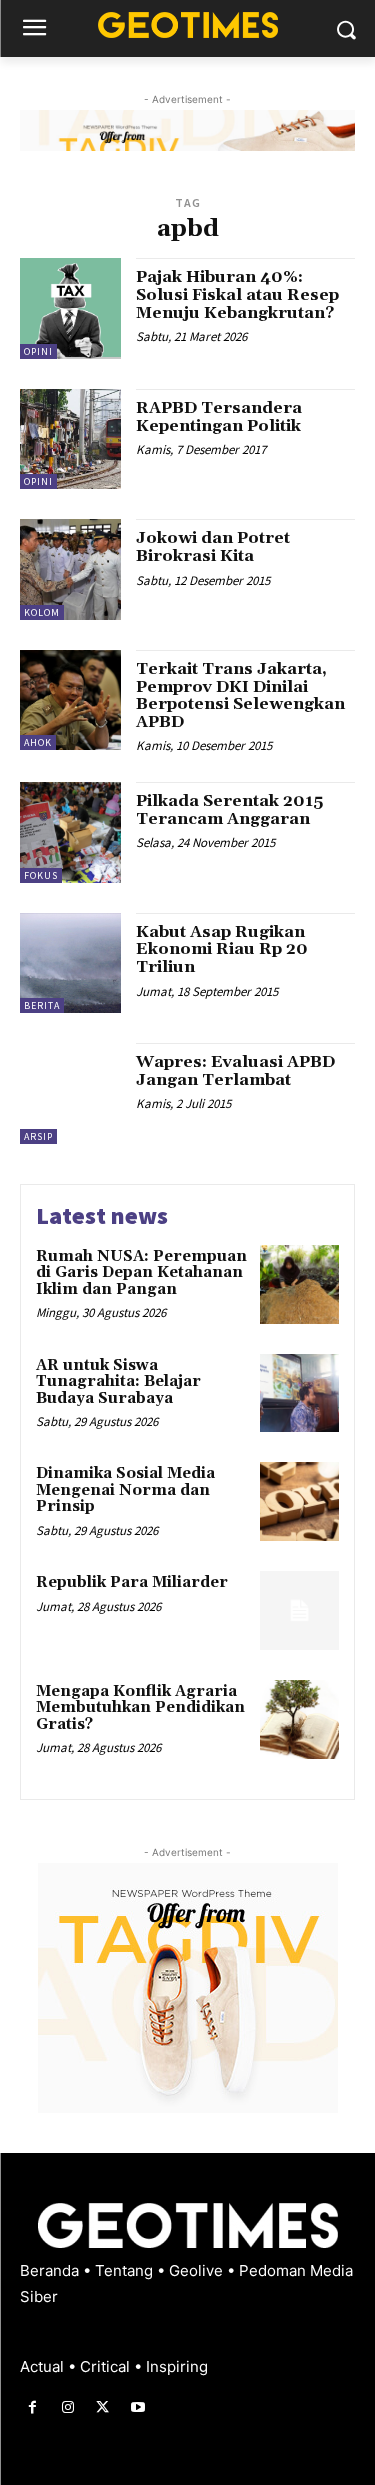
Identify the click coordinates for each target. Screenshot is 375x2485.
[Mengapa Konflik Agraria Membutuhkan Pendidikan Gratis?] (299, 1719)
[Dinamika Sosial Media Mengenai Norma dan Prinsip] (299, 1501)
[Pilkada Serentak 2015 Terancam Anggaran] (70, 832)
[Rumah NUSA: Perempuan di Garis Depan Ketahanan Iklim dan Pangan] (299, 1284)
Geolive (198, 2270)
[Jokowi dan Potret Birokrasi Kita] (70, 569)
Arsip (38, 1136)
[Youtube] (138, 2407)
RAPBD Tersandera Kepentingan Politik (219, 417)
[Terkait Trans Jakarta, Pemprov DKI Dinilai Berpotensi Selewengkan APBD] (70, 700)
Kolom (42, 612)
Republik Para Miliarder (132, 1582)
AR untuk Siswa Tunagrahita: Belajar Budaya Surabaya (118, 1382)
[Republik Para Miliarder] (299, 1610)
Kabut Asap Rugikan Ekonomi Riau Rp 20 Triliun (222, 949)
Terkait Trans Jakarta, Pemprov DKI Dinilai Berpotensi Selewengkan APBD (240, 695)
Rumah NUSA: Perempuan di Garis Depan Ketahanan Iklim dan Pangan (141, 1273)
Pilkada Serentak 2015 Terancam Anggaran (229, 810)
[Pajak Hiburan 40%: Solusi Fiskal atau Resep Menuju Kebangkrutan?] (70, 308)
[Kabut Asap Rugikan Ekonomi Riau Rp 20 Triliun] (70, 963)
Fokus (41, 875)
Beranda (51, 2270)
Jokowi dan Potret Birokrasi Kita (213, 547)
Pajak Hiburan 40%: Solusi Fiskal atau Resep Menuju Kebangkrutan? (237, 294)
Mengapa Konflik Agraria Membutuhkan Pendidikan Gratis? (140, 1708)
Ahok (38, 742)
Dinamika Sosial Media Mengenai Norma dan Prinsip (125, 1490)
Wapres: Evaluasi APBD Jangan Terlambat (235, 1071)
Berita (42, 1005)
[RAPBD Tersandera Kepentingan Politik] (70, 439)
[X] (102, 2407)
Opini (38, 351)
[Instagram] (67, 2407)
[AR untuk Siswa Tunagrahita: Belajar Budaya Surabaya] (299, 1393)
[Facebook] (32, 2407)
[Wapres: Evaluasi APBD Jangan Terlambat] (70, 1093)
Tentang (126, 2270)
